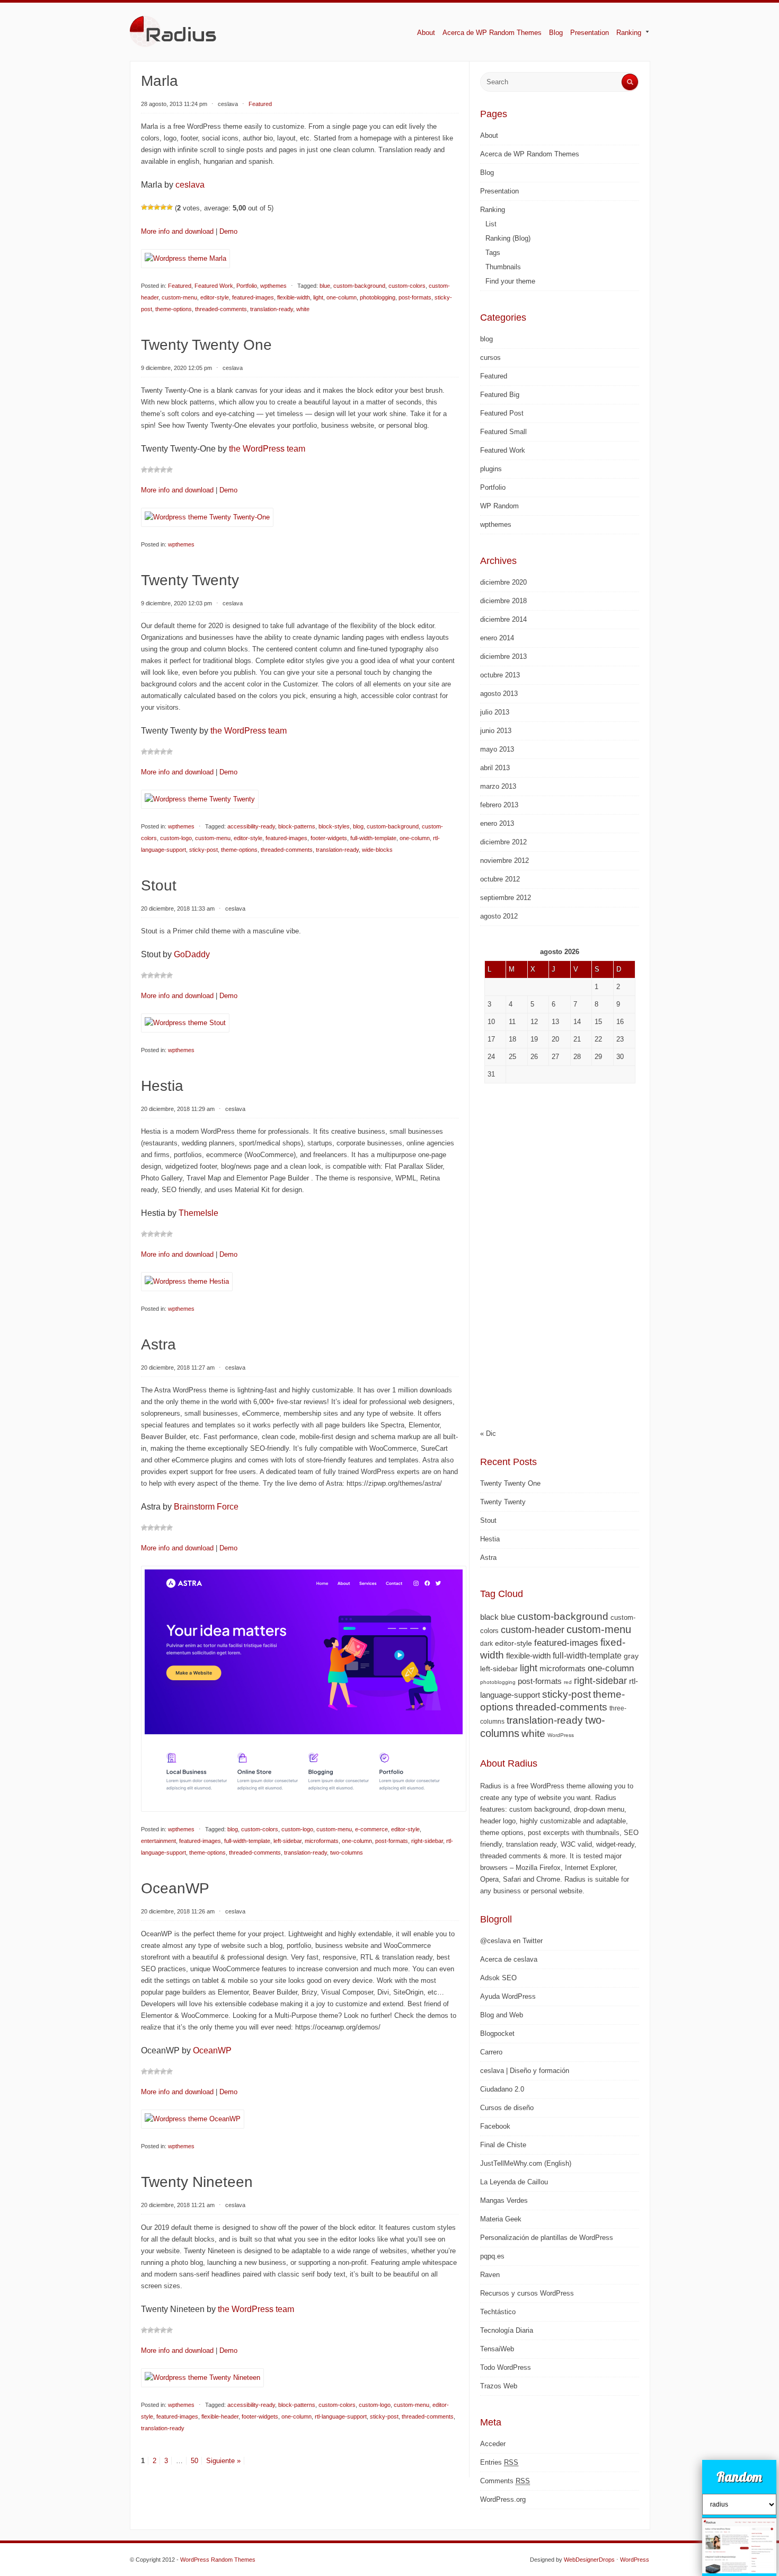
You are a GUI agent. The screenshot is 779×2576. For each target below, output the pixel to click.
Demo (228, 231)
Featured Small (503, 432)
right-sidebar (427, 1841)
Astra (158, 1344)
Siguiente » (223, 2461)
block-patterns (297, 826)
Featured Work (214, 286)
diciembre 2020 (503, 582)
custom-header (533, 1630)
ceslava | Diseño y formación (525, 2071)
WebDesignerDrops (589, 2560)
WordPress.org (503, 2499)
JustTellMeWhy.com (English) (526, 2163)
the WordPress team (267, 449)
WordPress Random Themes (218, 2560)
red (568, 1682)
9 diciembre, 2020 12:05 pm (176, 368)
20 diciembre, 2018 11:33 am (178, 908)
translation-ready (272, 309)
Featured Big (500, 395)
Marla (160, 81)
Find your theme (510, 281)
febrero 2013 (499, 805)
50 (194, 2461)
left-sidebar (287, 1841)
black (489, 1617)
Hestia (162, 1086)
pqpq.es (492, 2256)
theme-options (174, 309)
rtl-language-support (341, 2416)
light (318, 297)
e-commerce (371, 1829)
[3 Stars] (157, 207)
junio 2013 (496, 731)
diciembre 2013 (503, 656)
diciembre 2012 (503, 842)
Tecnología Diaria (507, 2330)
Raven (490, 2275)
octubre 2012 (500, 879)
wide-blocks (377, 850)
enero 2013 (497, 823)
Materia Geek (501, 2219)
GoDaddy (192, 954)
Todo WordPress (506, 2367)
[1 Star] (144, 207)
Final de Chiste (503, 2145)
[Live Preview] (185, 266)
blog (358, 826)
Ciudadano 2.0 (502, 2089)
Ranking (625, 33)
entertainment (158, 1841)
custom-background (359, 286)
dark (486, 1644)
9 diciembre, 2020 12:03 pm (176, 603)
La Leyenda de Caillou (514, 2182)
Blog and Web (502, 2015)
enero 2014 (497, 638)
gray (631, 1656)
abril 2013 (495, 768)
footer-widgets (329, 838)
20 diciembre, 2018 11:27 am (178, 1368)
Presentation (590, 33)
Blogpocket (497, 2034)
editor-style (215, 297)
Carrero (491, 2052)
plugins (491, 469)
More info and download (177, 231)
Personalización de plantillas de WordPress (547, 2238)
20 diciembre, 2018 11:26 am (178, 1911)
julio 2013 (495, 712)
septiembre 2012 (506, 898)
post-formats (415, 297)
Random (739, 2477)
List (491, 224)
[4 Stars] (163, 207)
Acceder (493, 2444)
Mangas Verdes (504, 2200)
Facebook (495, 2126)
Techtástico (498, 2312)
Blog (556, 33)
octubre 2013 (500, 675)
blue (325, 286)
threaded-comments (221, 309)
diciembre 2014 (503, 619)
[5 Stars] (170, 207)
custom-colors (407, 286)
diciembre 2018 (503, 601)
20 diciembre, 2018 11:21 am (178, 2205)
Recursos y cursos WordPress (527, 2293)
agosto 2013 (499, 694)
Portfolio (247, 286)
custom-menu (179, 297)
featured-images (253, 297)
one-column (342, 297)
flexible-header (220, 2416)
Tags (493, 253)
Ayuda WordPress (508, 1996)
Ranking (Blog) (508, 238)
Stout (159, 885)
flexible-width (294, 297)
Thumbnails (503, 267)
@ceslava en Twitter (511, 1941)
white (303, 309)
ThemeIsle (198, 1213)
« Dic (488, 1433)
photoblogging (378, 297)
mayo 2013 (497, 749)
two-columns (347, 1852)
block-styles (334, 826)
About (426, 33)
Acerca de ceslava (509, 1959)
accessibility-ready (251, 826)
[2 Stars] (151, 207)
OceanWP (175, 1888)
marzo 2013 (498, 786)
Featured (180, 286)
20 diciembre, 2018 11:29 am (178, 1109)
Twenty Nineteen (197, 2182)
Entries (499, 2462)
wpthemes (273, 286)
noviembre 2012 (504, 861)
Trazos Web (499, 2386)
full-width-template (373, 838)
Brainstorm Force (206, 1507)
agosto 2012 (499, 916)
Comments (505, 2481)
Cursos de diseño (507, 2108)
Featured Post (502, 413)
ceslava (228, 104)
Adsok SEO (498, 1978)
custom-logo (176, 838)
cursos (490, 358)
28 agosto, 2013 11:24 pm (174, 104)
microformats (322, 1841)
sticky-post (203, 850)
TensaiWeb (497, 2349)
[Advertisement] (560, 1253)
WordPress (561, 1735)
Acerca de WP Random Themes (492, 33)
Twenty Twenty (190, 580)
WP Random (499, 506)
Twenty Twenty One (206, 345)
